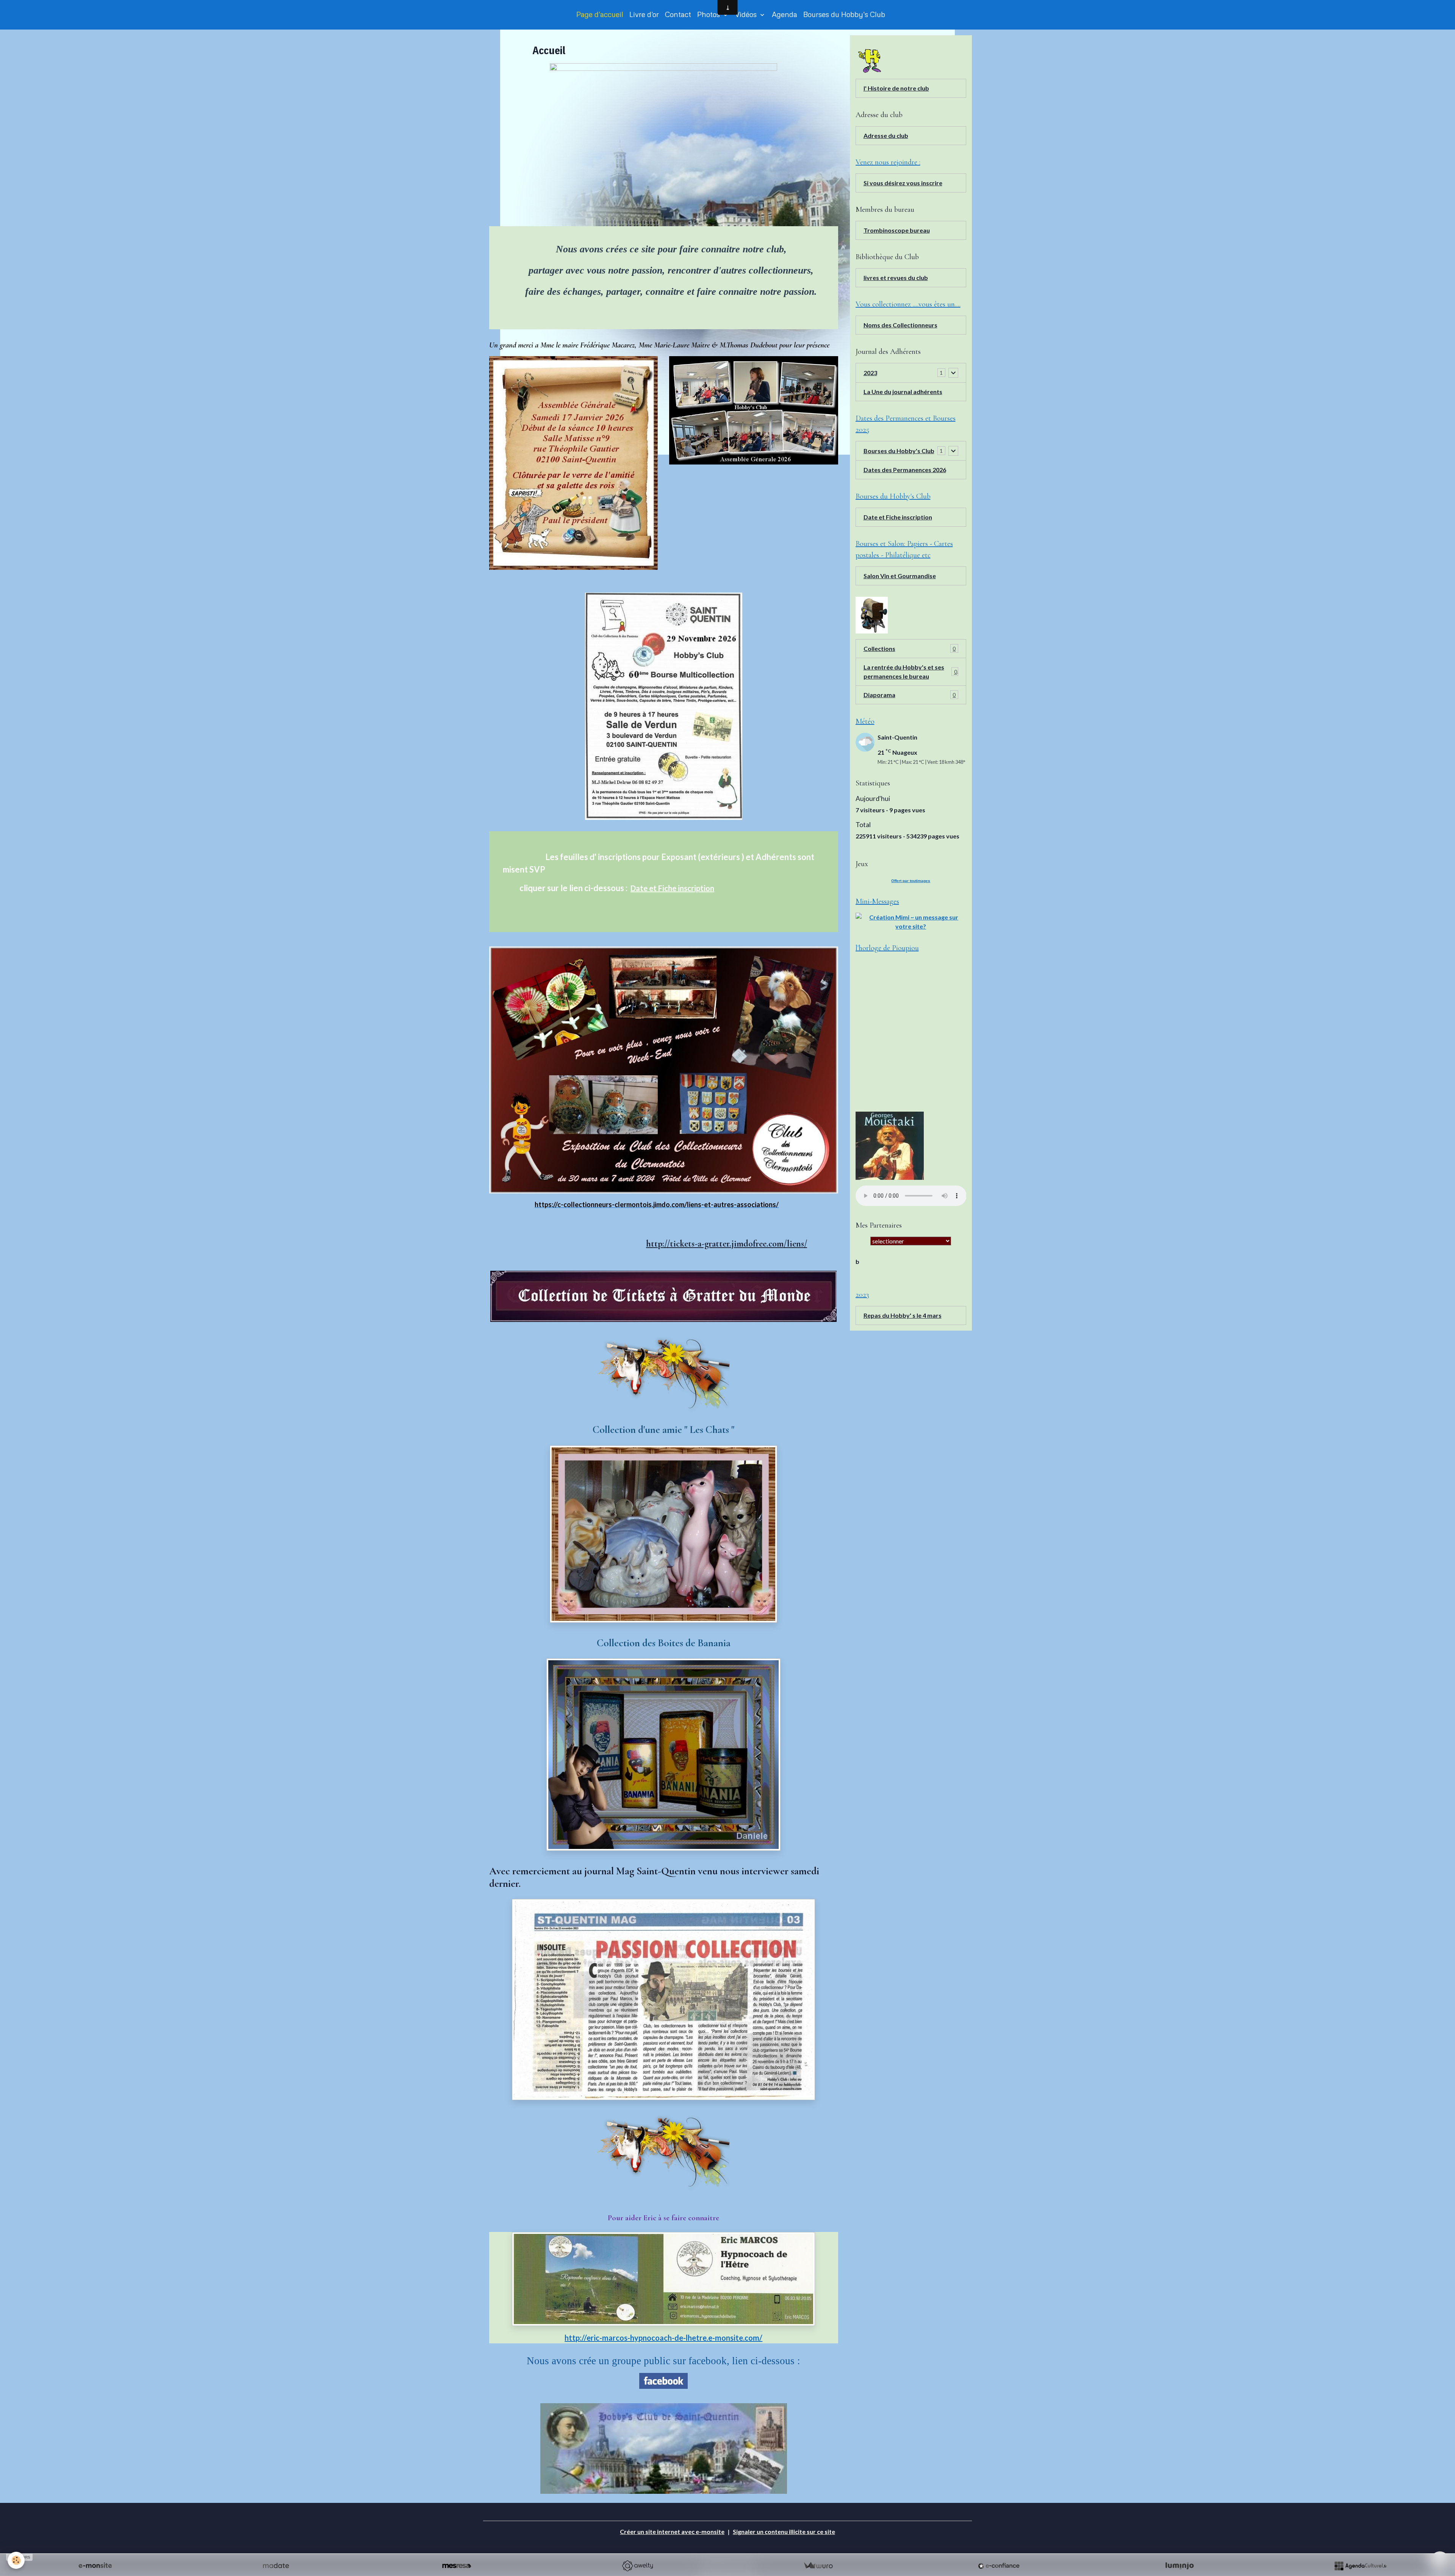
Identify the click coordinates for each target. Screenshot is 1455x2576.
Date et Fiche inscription (672, 888)
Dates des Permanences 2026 (905, 470)
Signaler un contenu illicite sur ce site (784, 2531)
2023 (870, 373)
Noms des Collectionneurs (900, 325)
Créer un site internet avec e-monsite (672, 2531)
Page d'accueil (600, 14)
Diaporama (910, 695)
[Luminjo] (1180, 2566)
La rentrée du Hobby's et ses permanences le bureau (910, 672)
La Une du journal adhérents (903, 392)
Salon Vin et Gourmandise (900, 576)
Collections (910, 648)
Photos (710, 14)
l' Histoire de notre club (896, 88)
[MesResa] (457, 2566)
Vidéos (747, 14)
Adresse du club (886, 135)
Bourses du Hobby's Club (844, 14)
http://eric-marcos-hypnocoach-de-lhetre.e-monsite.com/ (663, 2338)
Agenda (785, 14)
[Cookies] (16, 2560)
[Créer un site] (95, 2566)
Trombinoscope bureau (897, 230)
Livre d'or (644, 14)
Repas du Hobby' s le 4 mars (903, 1315)
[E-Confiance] (999, 2566)
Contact (678, 14)
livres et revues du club (896, 278)
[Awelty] (637, 2566)
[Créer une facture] (818, 2566)
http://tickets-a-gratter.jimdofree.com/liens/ (727, 1244)
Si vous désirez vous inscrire (903, 183)
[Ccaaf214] (663, 1374)
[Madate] (276, 2566)
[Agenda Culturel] (1360, 2566)
